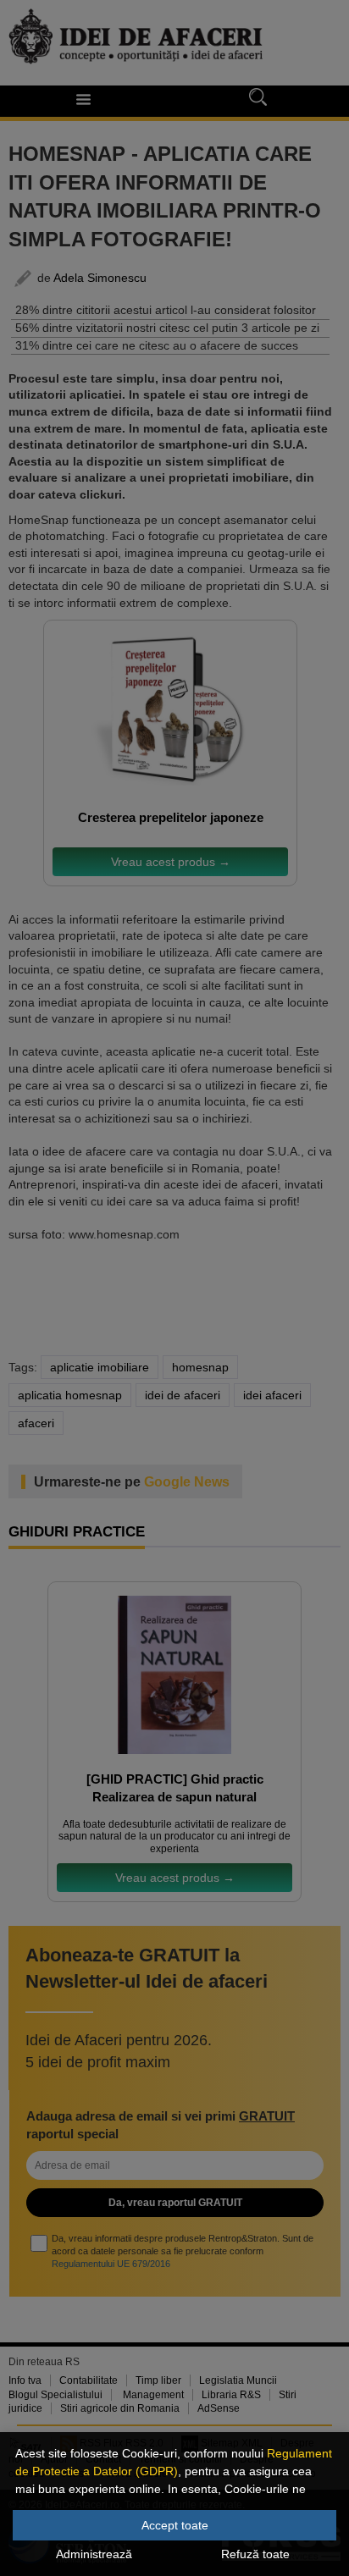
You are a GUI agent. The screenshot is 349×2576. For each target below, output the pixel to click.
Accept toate (175, 2525)
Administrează (94, 2554)
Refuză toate (255, 2554)
